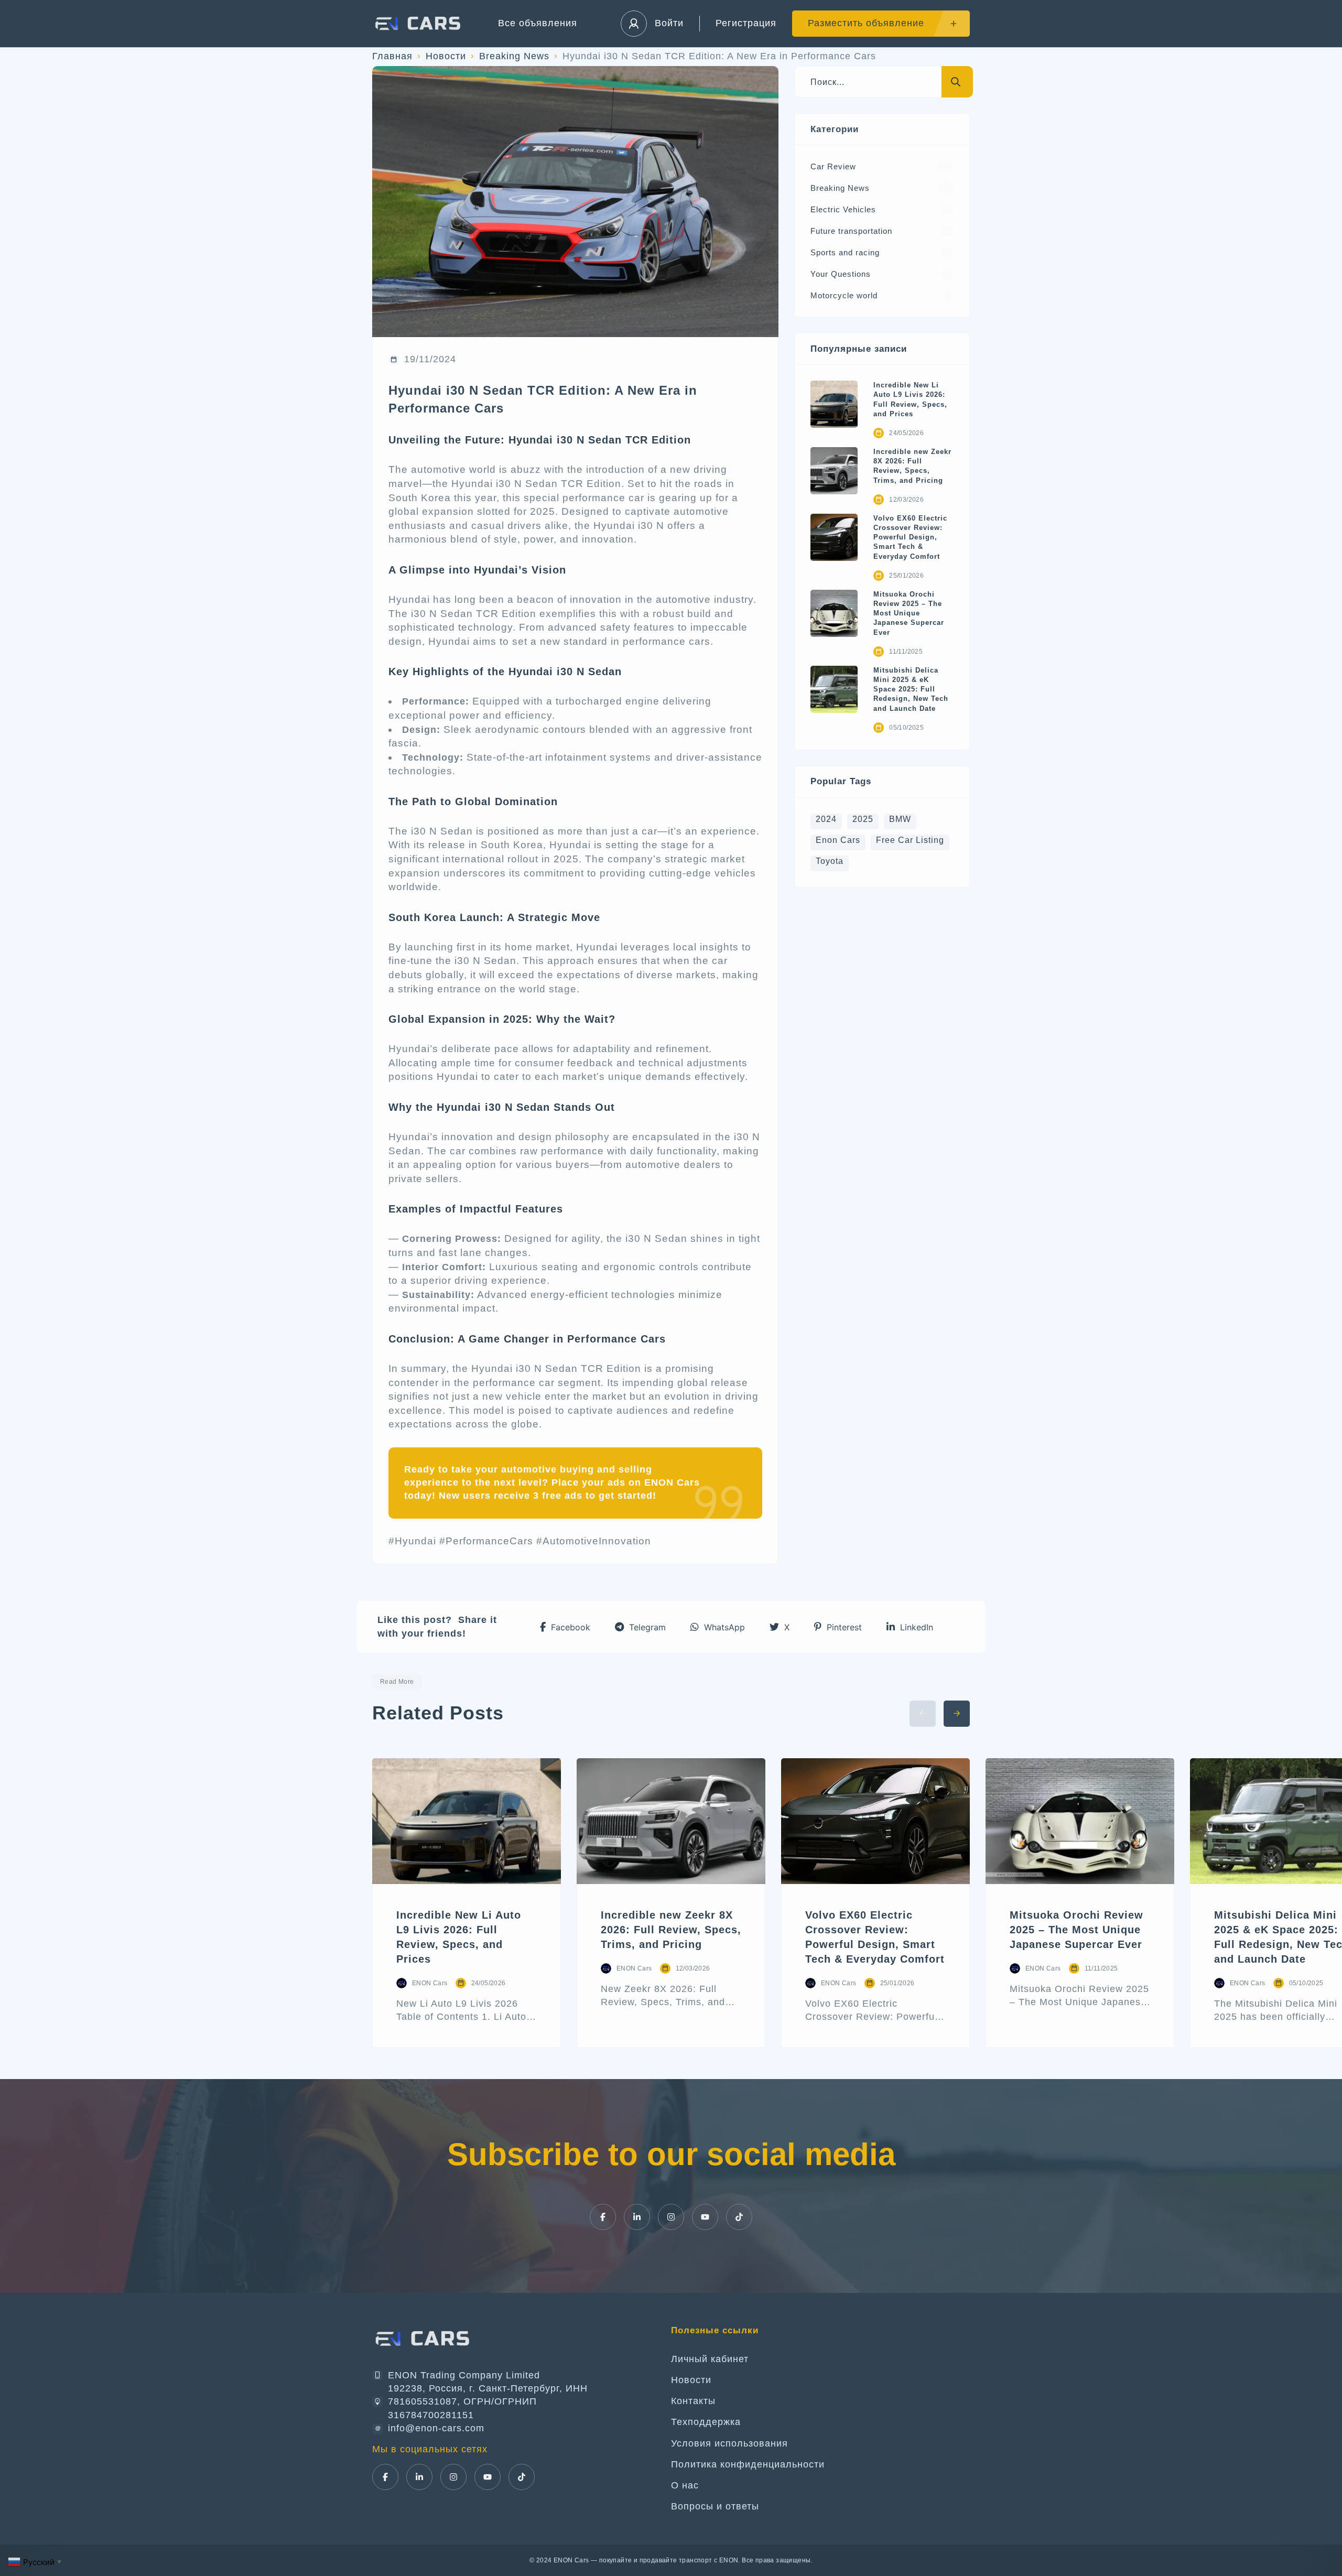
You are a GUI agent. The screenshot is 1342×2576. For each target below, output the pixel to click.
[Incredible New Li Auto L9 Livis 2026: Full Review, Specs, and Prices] (834, 404)
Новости (446, 56)
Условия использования (729, 2443)
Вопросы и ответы (715, 2506)
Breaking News (514, 56)
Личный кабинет (710, 2359)
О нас (685, 2485)
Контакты (693, 2401)
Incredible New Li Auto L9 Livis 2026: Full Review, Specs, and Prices (910, 399)
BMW (900, 819)
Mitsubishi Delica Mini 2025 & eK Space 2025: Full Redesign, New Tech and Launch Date (911, 689)
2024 (826, 819)
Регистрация (746, 23)
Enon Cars (838, 840)
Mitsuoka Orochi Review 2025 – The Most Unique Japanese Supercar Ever (909, 613)
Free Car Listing (910, 840)
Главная (392, 56)
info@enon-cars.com (436, 2428)
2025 (863, 819)
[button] (565, 1627)
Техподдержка (706, 2422)
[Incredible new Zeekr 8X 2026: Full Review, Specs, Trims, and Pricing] (834, 471)
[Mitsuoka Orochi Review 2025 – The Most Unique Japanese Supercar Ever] (834, 613)
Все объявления (538, 23)
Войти (669, 23)
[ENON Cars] (419, 24)
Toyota (830, 861)
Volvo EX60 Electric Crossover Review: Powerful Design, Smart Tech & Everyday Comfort (910, 537)
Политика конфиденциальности (748, 2464)
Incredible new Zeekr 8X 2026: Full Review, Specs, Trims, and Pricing (912, 466)
